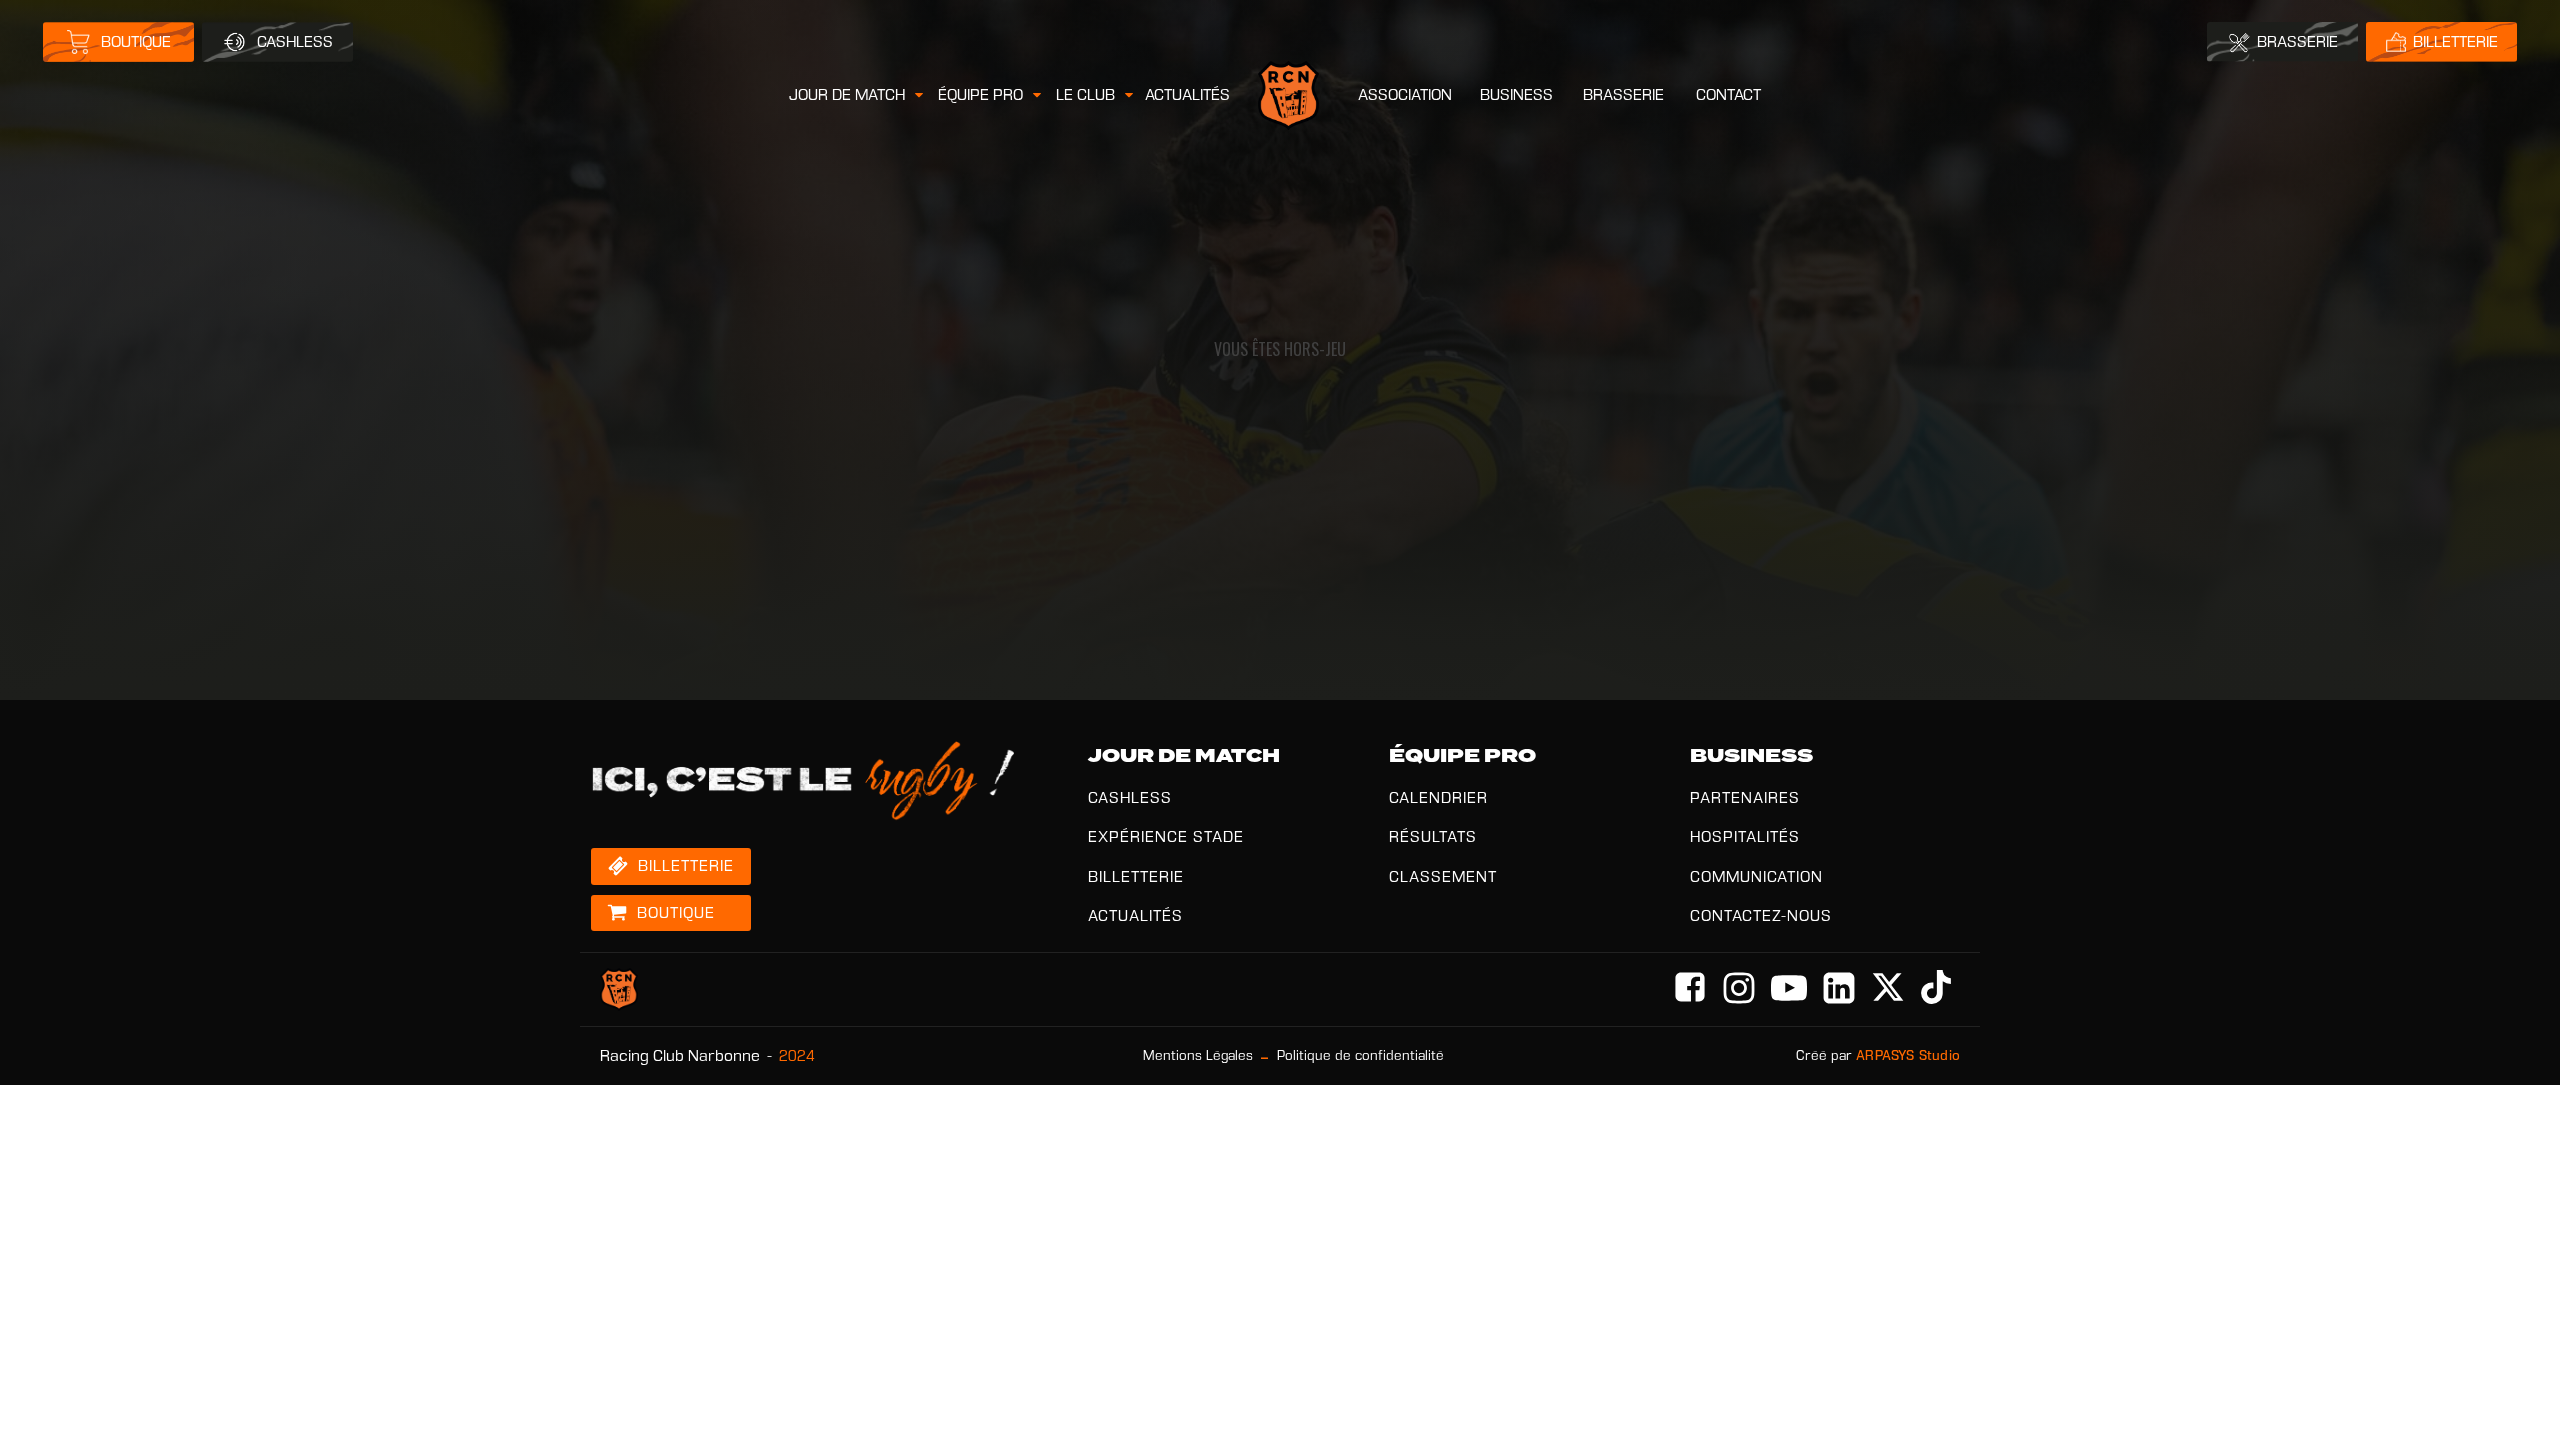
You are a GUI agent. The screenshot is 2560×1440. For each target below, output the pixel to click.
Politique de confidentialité (1360, 1055)
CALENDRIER (1438, 797)
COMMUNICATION (1756, 876)
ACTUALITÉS (1187, 94)
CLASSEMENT (1443, 876)
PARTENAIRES (1745, 797)
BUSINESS (1516, 94)
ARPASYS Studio (1908, 1055)
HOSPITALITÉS (1745, 836)
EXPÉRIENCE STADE (1166, 836)
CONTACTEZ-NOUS (1761, 915)
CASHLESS (1130, 797)
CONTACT (1728, 94)
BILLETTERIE (1136, 876)
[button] (857, 95)
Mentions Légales (1198, 1055)
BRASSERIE (1623, 94)
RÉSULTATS (1433, 836)
